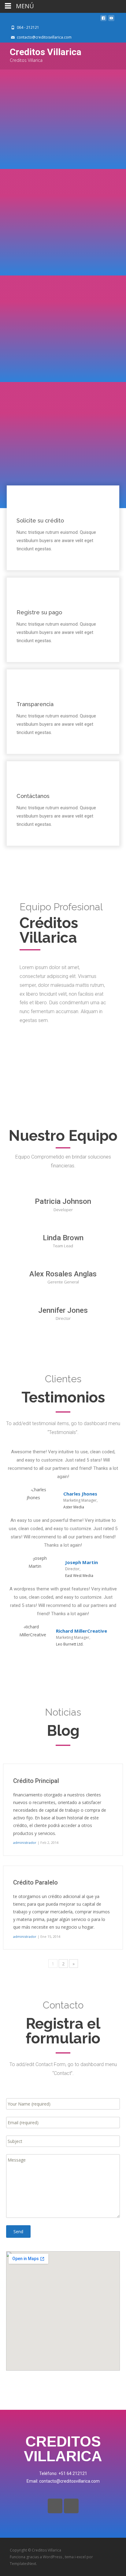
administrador (25, 1842)
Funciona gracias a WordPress (36, 2557)
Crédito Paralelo (35, 1882)
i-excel (81, 2557)
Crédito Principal (36, 1781)
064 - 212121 (28, 27)
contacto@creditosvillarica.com (44, 37)
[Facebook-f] (55, 2506)
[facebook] (103, 20)
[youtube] (111, 20)
